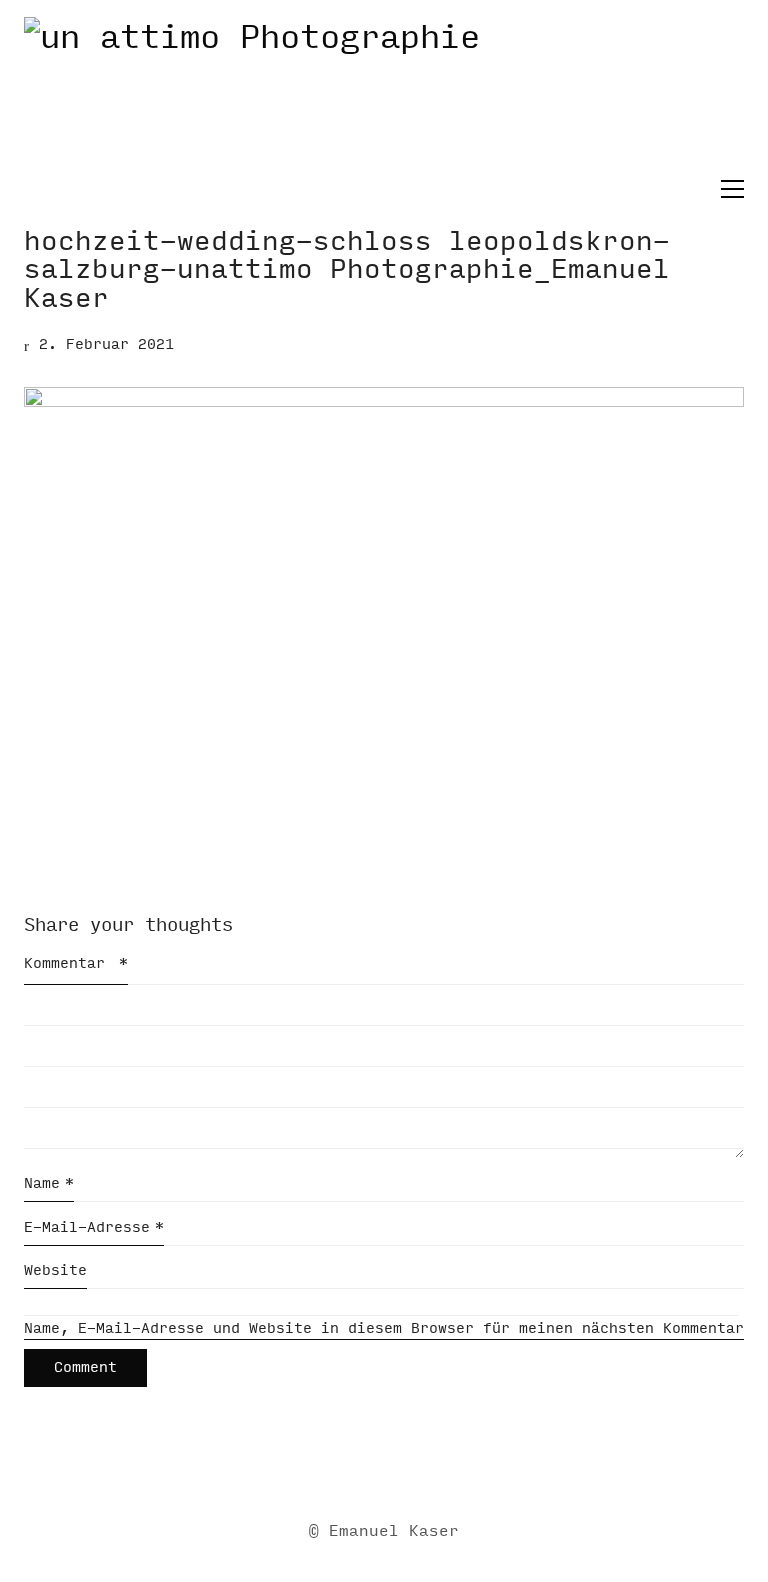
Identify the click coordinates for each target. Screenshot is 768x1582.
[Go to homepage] (384, 96)
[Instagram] (407, 1467)
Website (55, 1270)
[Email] (307, 1467)
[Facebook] (357, 1467)
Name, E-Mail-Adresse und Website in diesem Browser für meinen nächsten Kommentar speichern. (384, 1328)
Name (49, 1183)
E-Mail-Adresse (94, 1227)
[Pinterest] (457, 1467)
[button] (727, 189)
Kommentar (76, 963)
